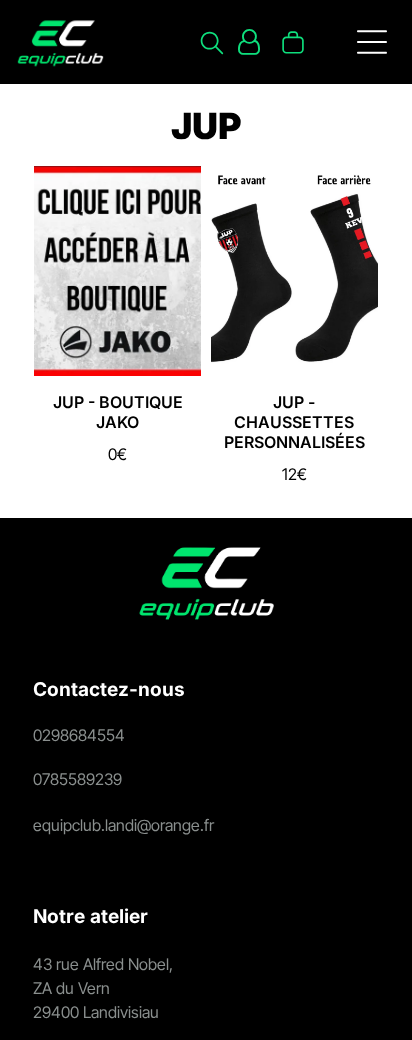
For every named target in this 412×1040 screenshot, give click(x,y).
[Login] (249, 42)
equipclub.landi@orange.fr (123, 825)
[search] (212, 44)
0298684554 (79, 735)
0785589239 (77, 779)
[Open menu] (372, 42)
